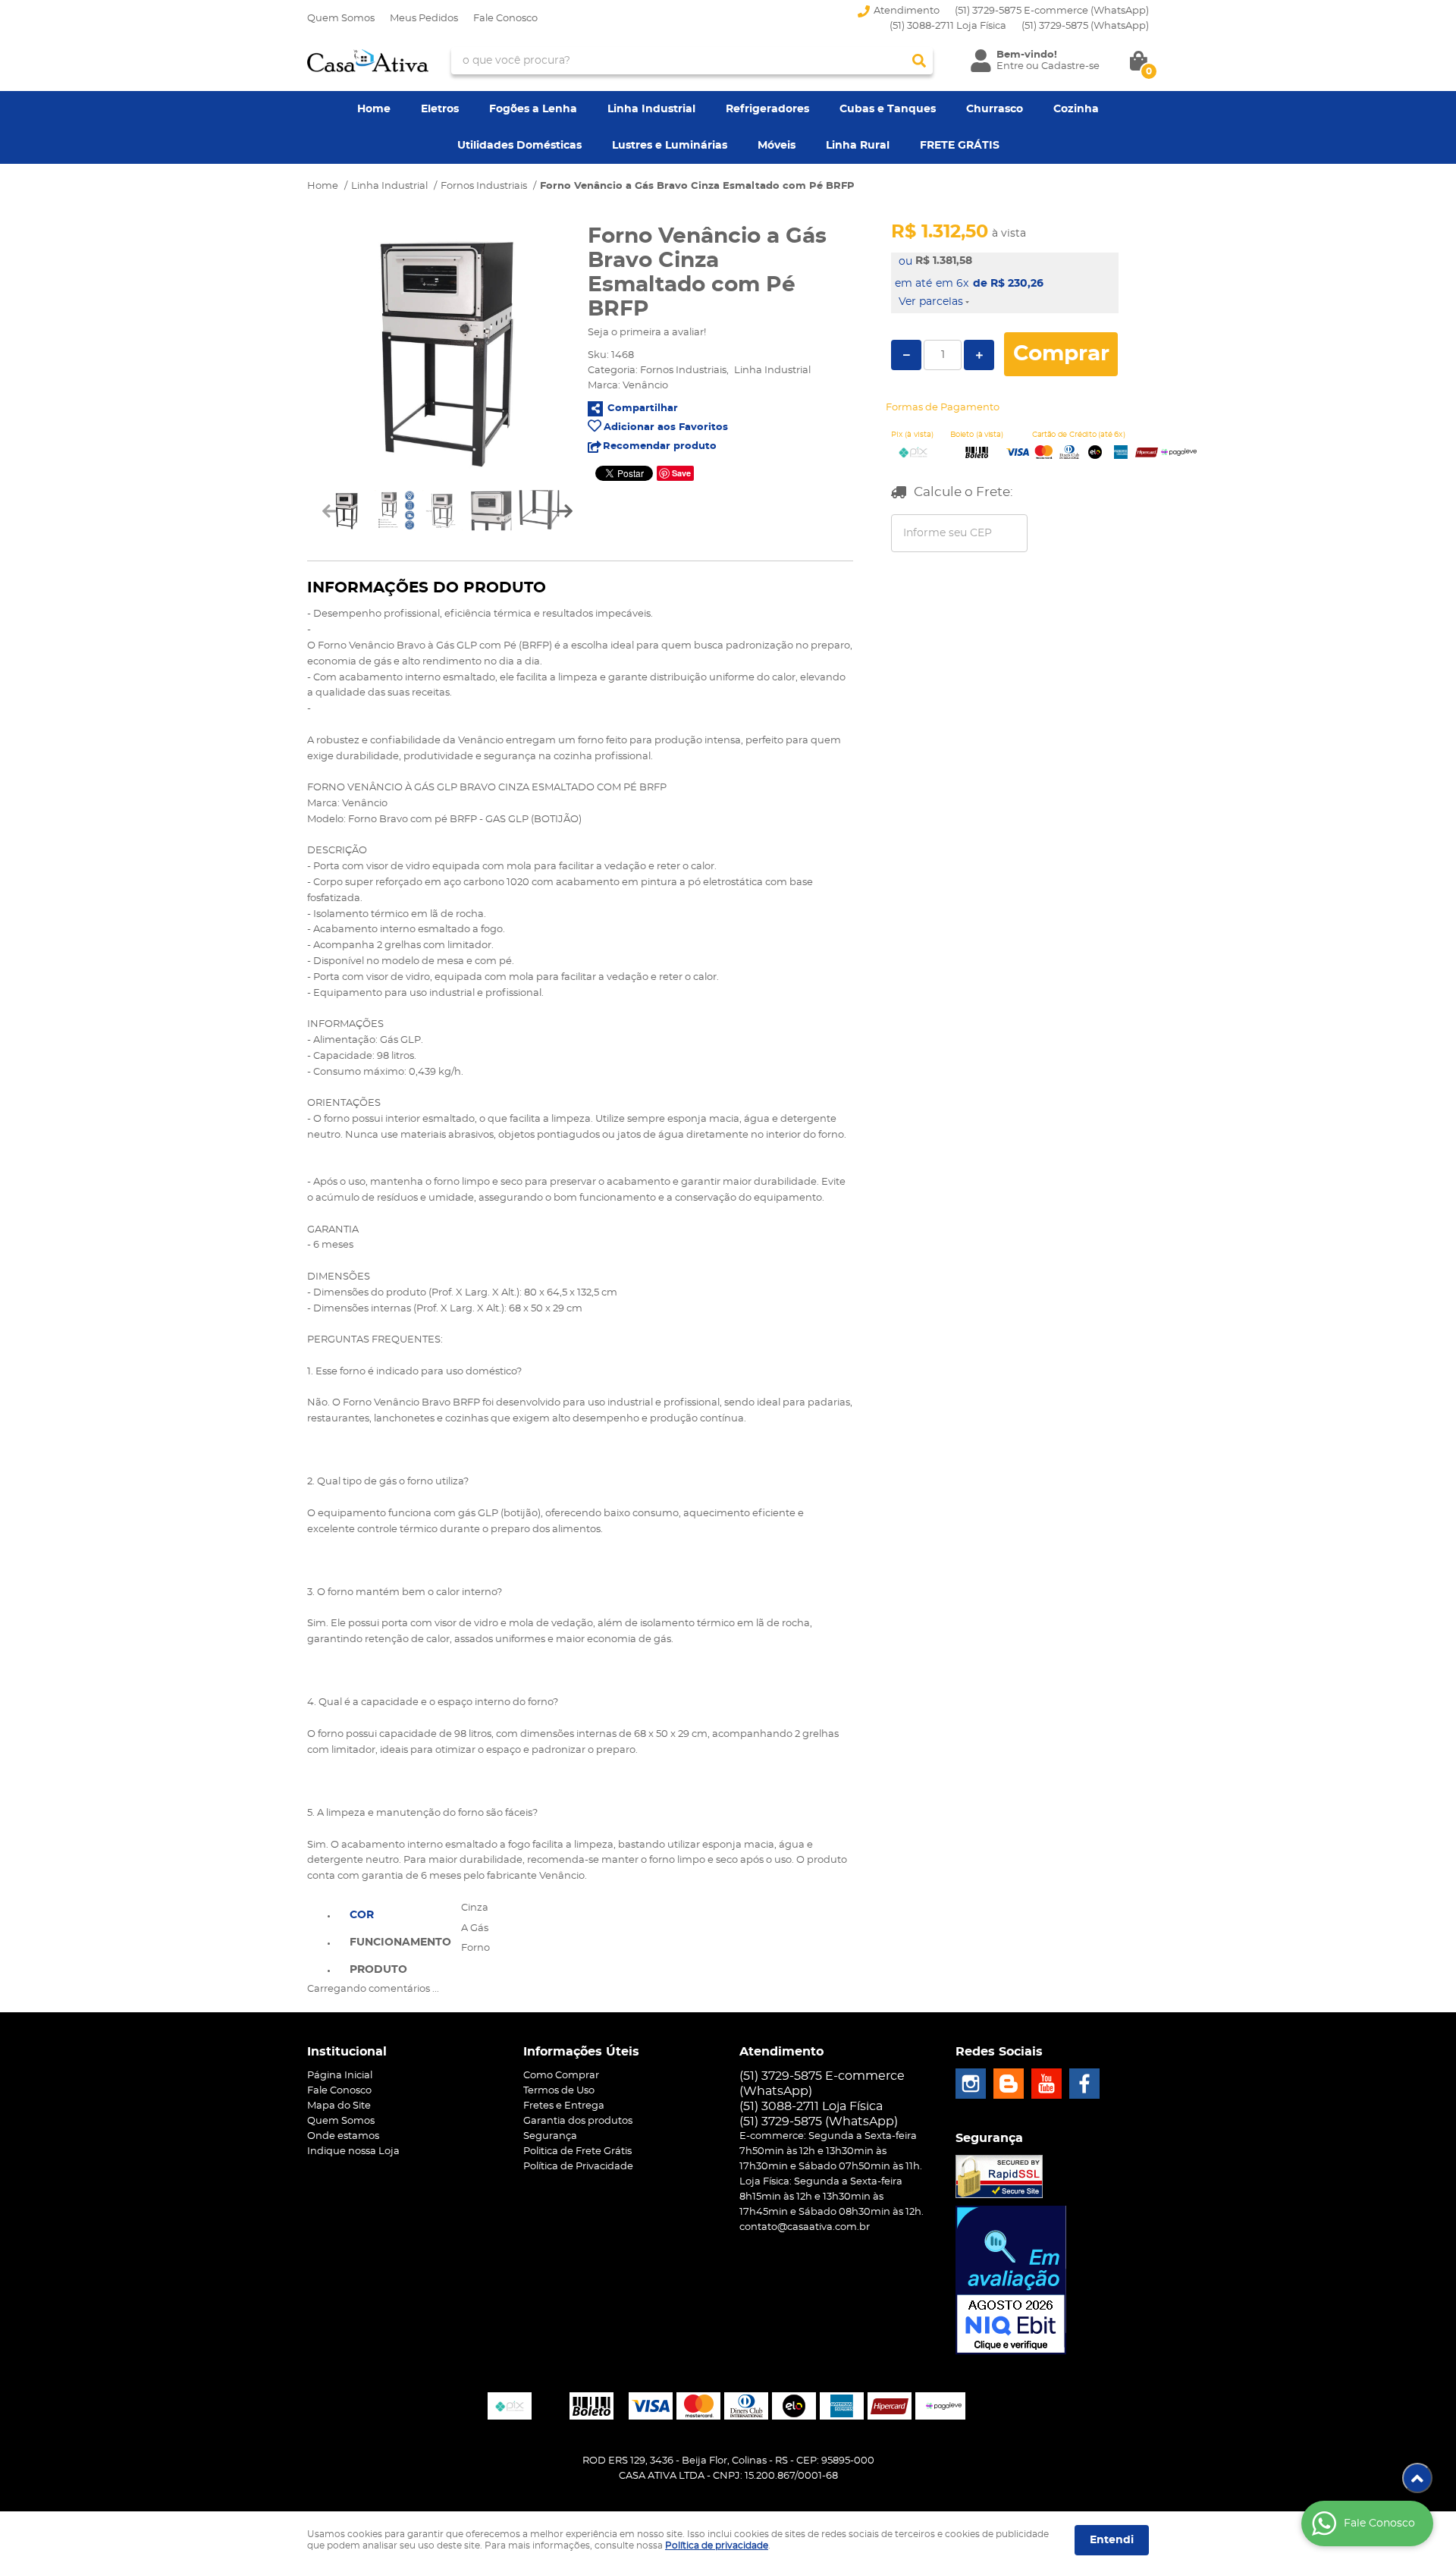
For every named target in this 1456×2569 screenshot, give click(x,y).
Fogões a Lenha (533, 109)
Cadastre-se (1070, 66)
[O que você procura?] (919, 61)
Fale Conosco (505, 19)
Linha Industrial (651, 109)
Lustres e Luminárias (670, 146)
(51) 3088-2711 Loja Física (948, 26)
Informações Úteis (581, 2052)
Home (374, 109)
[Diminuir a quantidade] (906, 355)
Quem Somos (341, 19)
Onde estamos (343, 2136)
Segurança (550, 2136)
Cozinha (1076, 109)
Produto (378, 1970)
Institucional (347, 2052)
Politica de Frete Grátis (577, 2151)
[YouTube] (1046, 2084)
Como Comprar (561, 2076)
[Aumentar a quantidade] (979, 355)
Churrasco (995, 109)
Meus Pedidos (424, 19)
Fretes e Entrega (564, 2106)
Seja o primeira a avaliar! (647, 333)
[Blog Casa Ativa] (1009, 2084)
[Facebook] (1084, 2084)
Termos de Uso (559, 2091)
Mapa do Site (339, 2106)
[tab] (400, 1914)
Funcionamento (400, 1942)
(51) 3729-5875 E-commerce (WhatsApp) (1052, 11)
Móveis (777, 146)
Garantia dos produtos (578, 2121)
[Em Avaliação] (1011, 2280)
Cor (362, 1915)
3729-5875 (1085, 26)
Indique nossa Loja (353, 2151)
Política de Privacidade (578, 2167)
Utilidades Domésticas (519, 146)
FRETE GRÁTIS (960, 146)
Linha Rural (858, 146)
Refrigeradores (767, 109)
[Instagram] (971, 2084)
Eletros (440, 109)
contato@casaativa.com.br (805, 2227)
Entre (1010, 66)
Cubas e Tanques (888, 109)
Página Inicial (340, 2076)
